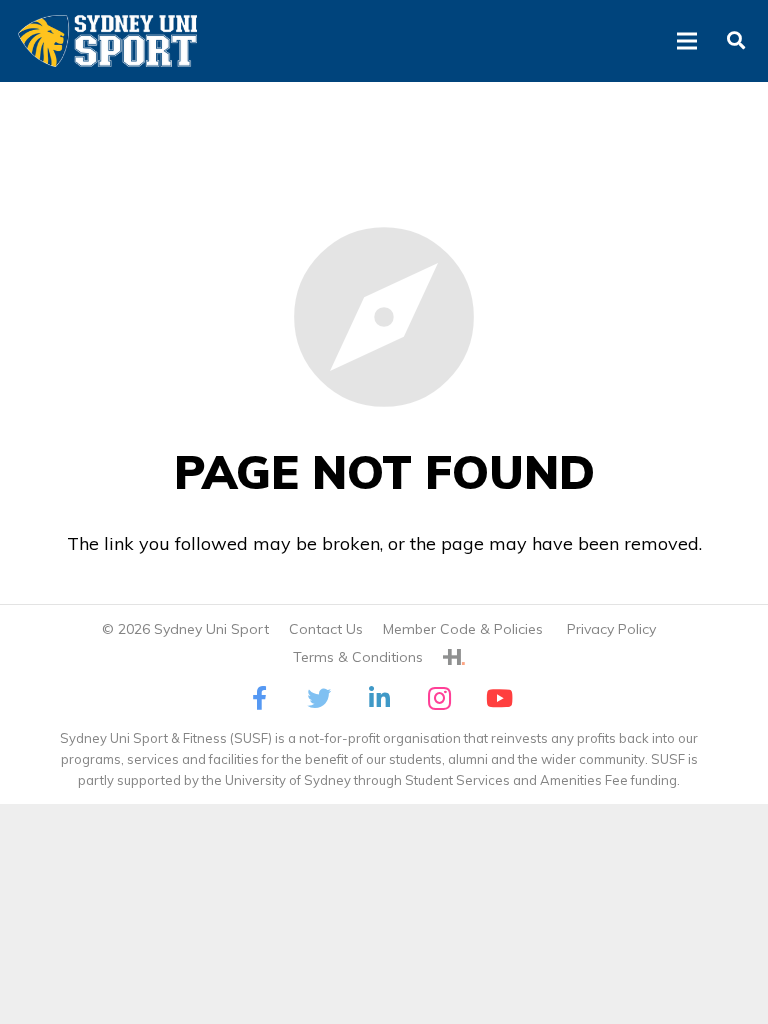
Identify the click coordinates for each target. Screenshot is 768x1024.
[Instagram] (439, 698)
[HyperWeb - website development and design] (454, 657)
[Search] (735, 41)
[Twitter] (319, 698)
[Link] (107, 41)
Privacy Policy (611, 629)
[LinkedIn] (379, 698)
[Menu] (687, 41)
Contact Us (326, 629)
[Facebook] (259, 698)
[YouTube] (499, 698)
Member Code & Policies (465, 629)
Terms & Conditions (358, 657)
